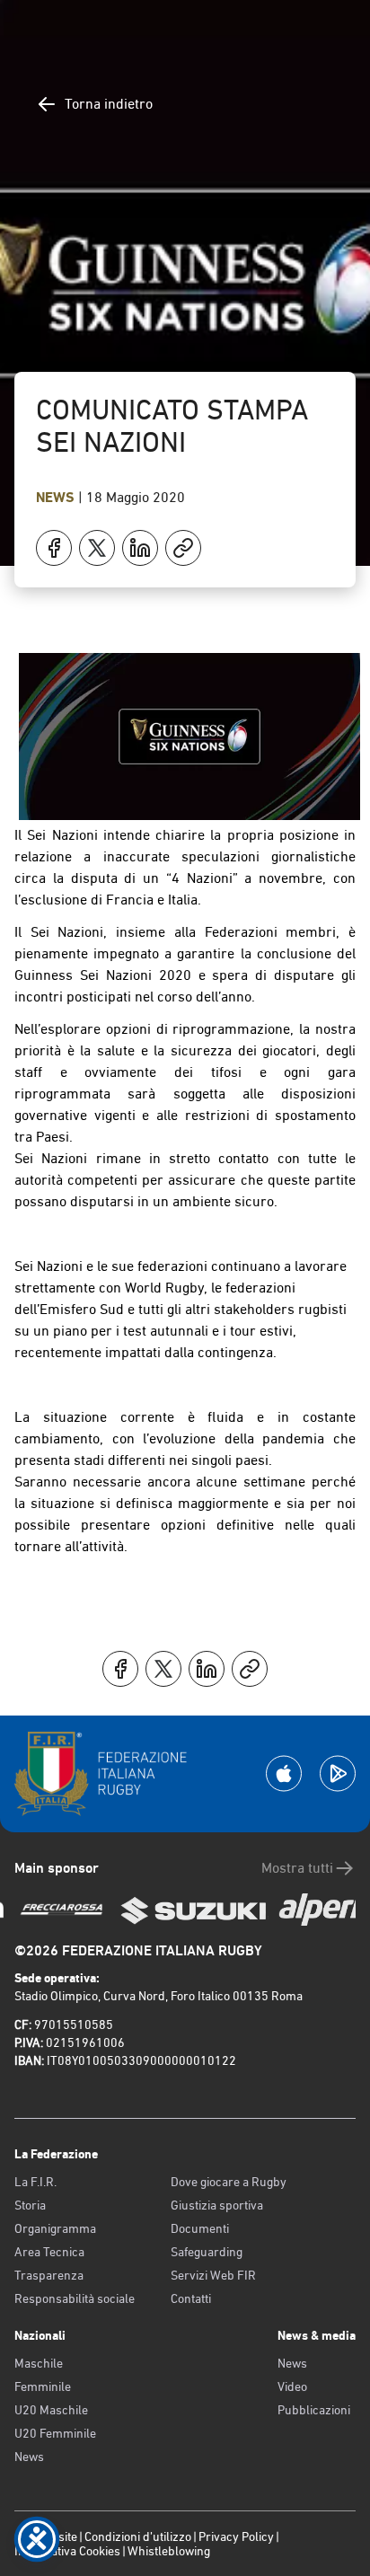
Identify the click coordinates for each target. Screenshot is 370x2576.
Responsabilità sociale (75, 2298)
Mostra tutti (297, 1868)
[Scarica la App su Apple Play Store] (284, 1773)
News (57, 497)
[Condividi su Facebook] (54, 548)
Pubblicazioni (314, 2410)
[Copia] (183, 548)
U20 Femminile (55, 2433)
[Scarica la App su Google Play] (338, 1773)
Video (292, 2386)
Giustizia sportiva (217, 2205)
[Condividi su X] (97, 548)
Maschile (39, 2363)
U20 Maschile (51, 2410)
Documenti (200, 2228)
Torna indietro (109, 104)
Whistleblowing (169, 2551)
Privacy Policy (236, 2536)
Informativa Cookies (67, 2551)
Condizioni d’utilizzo (138, 2536)
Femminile (43, 2386)
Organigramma (55, 2228)
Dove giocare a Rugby (229, 2182)
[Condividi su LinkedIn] (140, 548)
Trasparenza (49, 2275)
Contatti (191, 2298)
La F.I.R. (35, 2182)
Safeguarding (207, 2252)
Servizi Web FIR (213, 2275)
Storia (30, 2205)
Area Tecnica (49, 2252)
